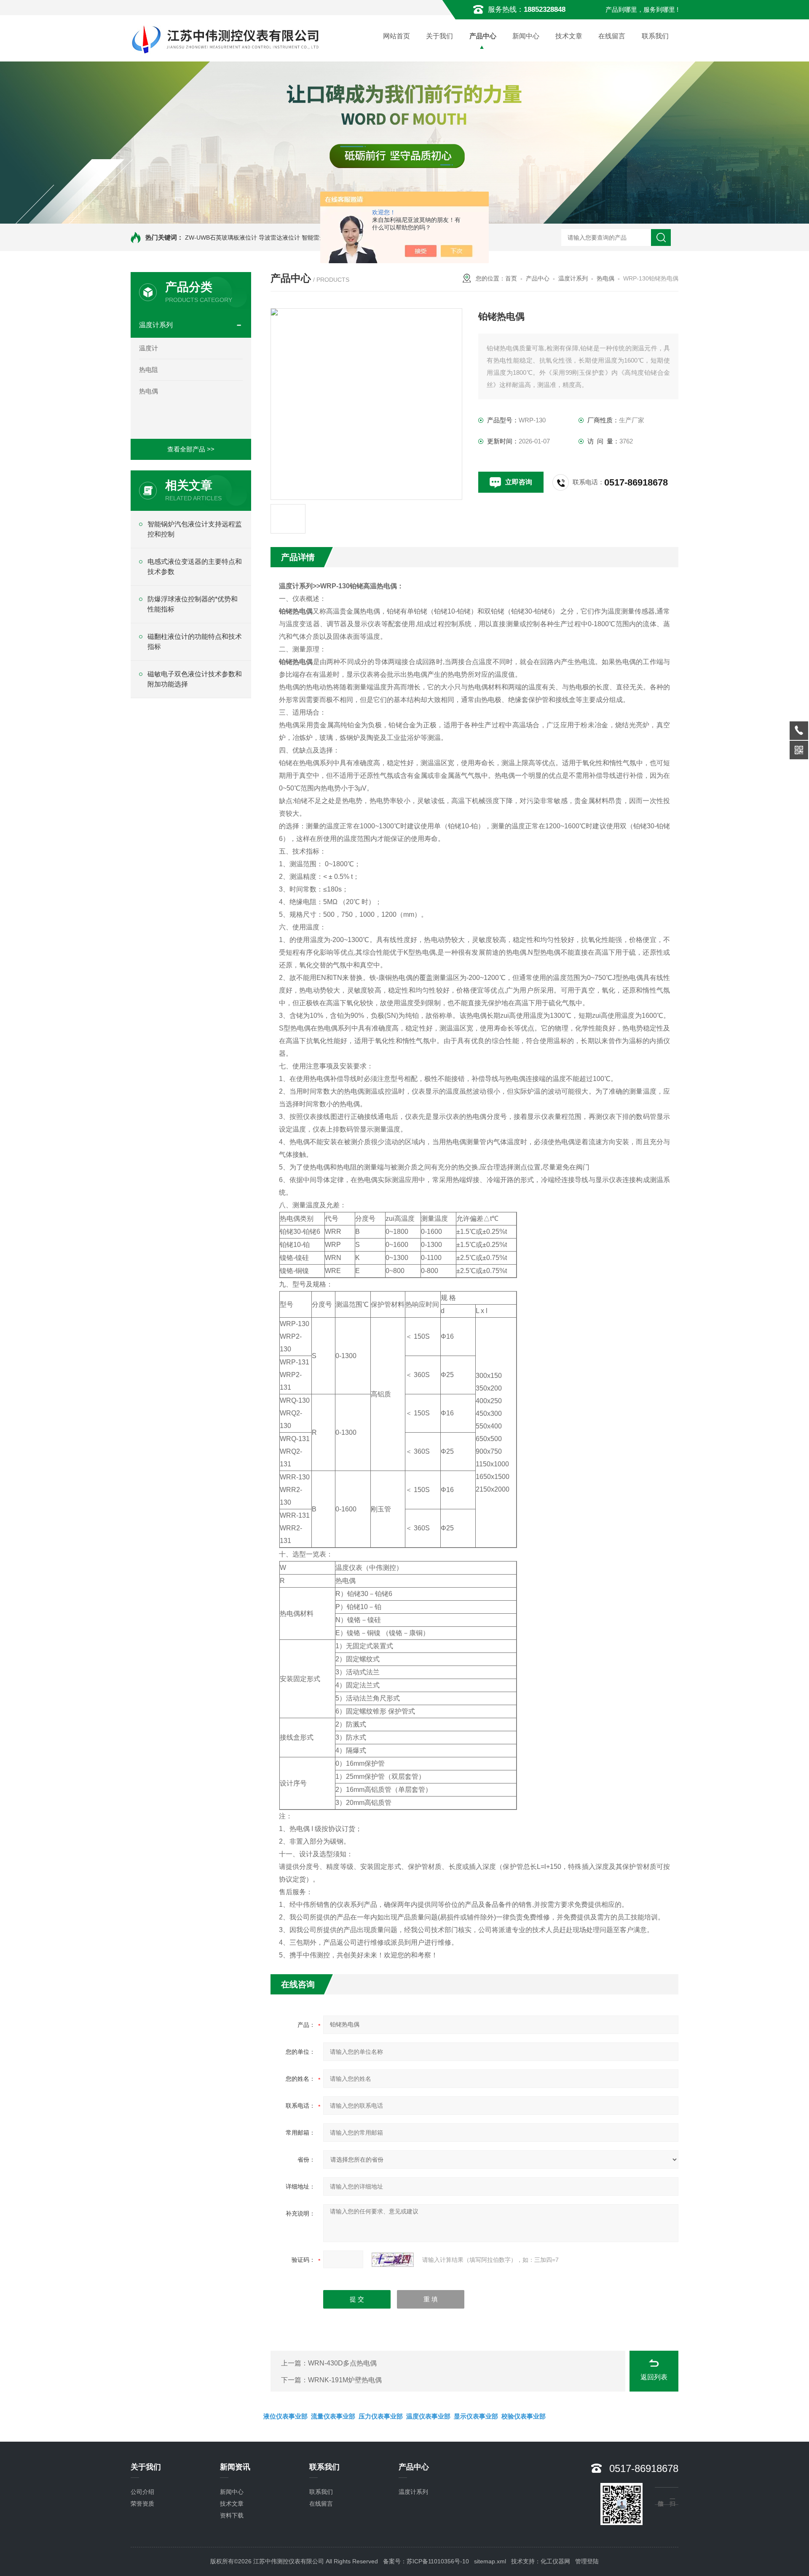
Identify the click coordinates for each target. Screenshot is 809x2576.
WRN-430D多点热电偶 (342, 2363)
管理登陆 (587, 2561)
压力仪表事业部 (381, 2416)
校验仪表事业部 (524, 2416)
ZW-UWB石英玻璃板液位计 (221, 238)
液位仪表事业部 (285, 2416)
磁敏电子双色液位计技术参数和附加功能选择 (195, 679)
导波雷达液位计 (279, 238)
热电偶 (149, 391)
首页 (511, 278)
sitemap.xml (490, 2561)
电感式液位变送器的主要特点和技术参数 (195, 567)
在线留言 (612, 36)
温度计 (149, 348)
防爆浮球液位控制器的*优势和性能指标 (193, 604)
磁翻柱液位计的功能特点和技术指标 (195, 642)
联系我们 (655, 36)
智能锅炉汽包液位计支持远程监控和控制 (195, 529)
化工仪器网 (555, 2561)
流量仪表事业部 (333, 2416)
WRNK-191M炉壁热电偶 (345, 2380)
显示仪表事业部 (476, 2416)
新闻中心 (526, 36)
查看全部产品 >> (191, 449)
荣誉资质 (142, 2504)
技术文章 (569, 36)
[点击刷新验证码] (393, 2260)
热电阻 (149, 370)
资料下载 (232, 2515)
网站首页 (396, 36)
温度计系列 (156, 325)
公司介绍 (142, 2492)
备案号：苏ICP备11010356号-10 (426, 2561)
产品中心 (483, 36)
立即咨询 (519, 482)
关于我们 (439, 36)
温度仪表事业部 (428, 2416)
